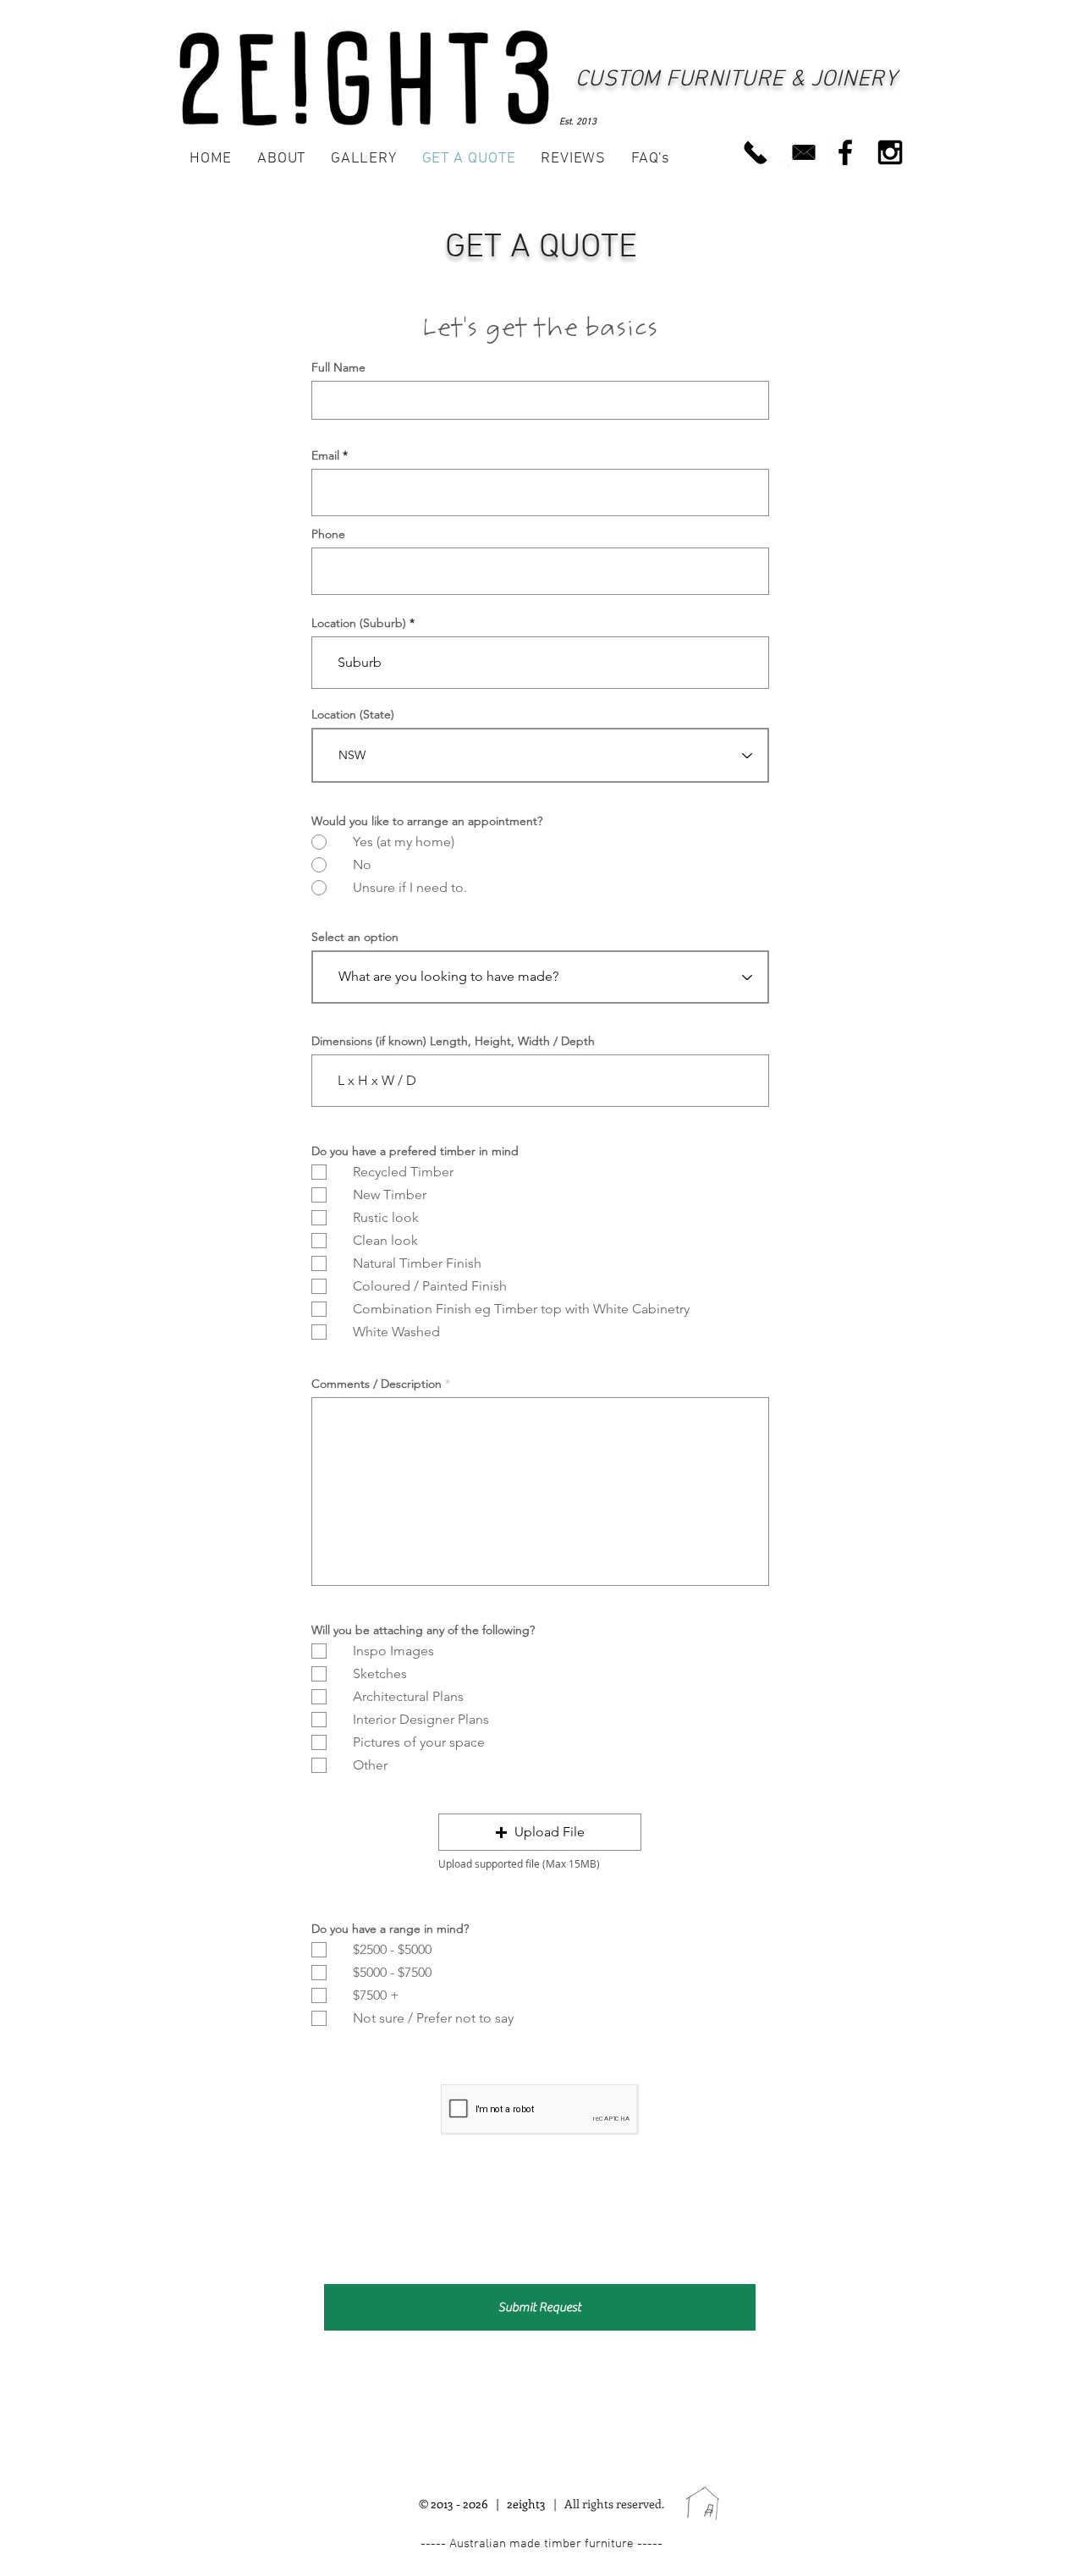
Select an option (355, 937)
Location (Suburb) (359, 623)
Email (325, 455)
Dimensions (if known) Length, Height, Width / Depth (453, 1041)
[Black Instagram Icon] (890, 152)
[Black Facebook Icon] (845, 152)
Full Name (338, 367)
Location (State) (353, 714)
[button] (540, 1832)
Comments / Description (377, 1384)
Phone (328, 534)
